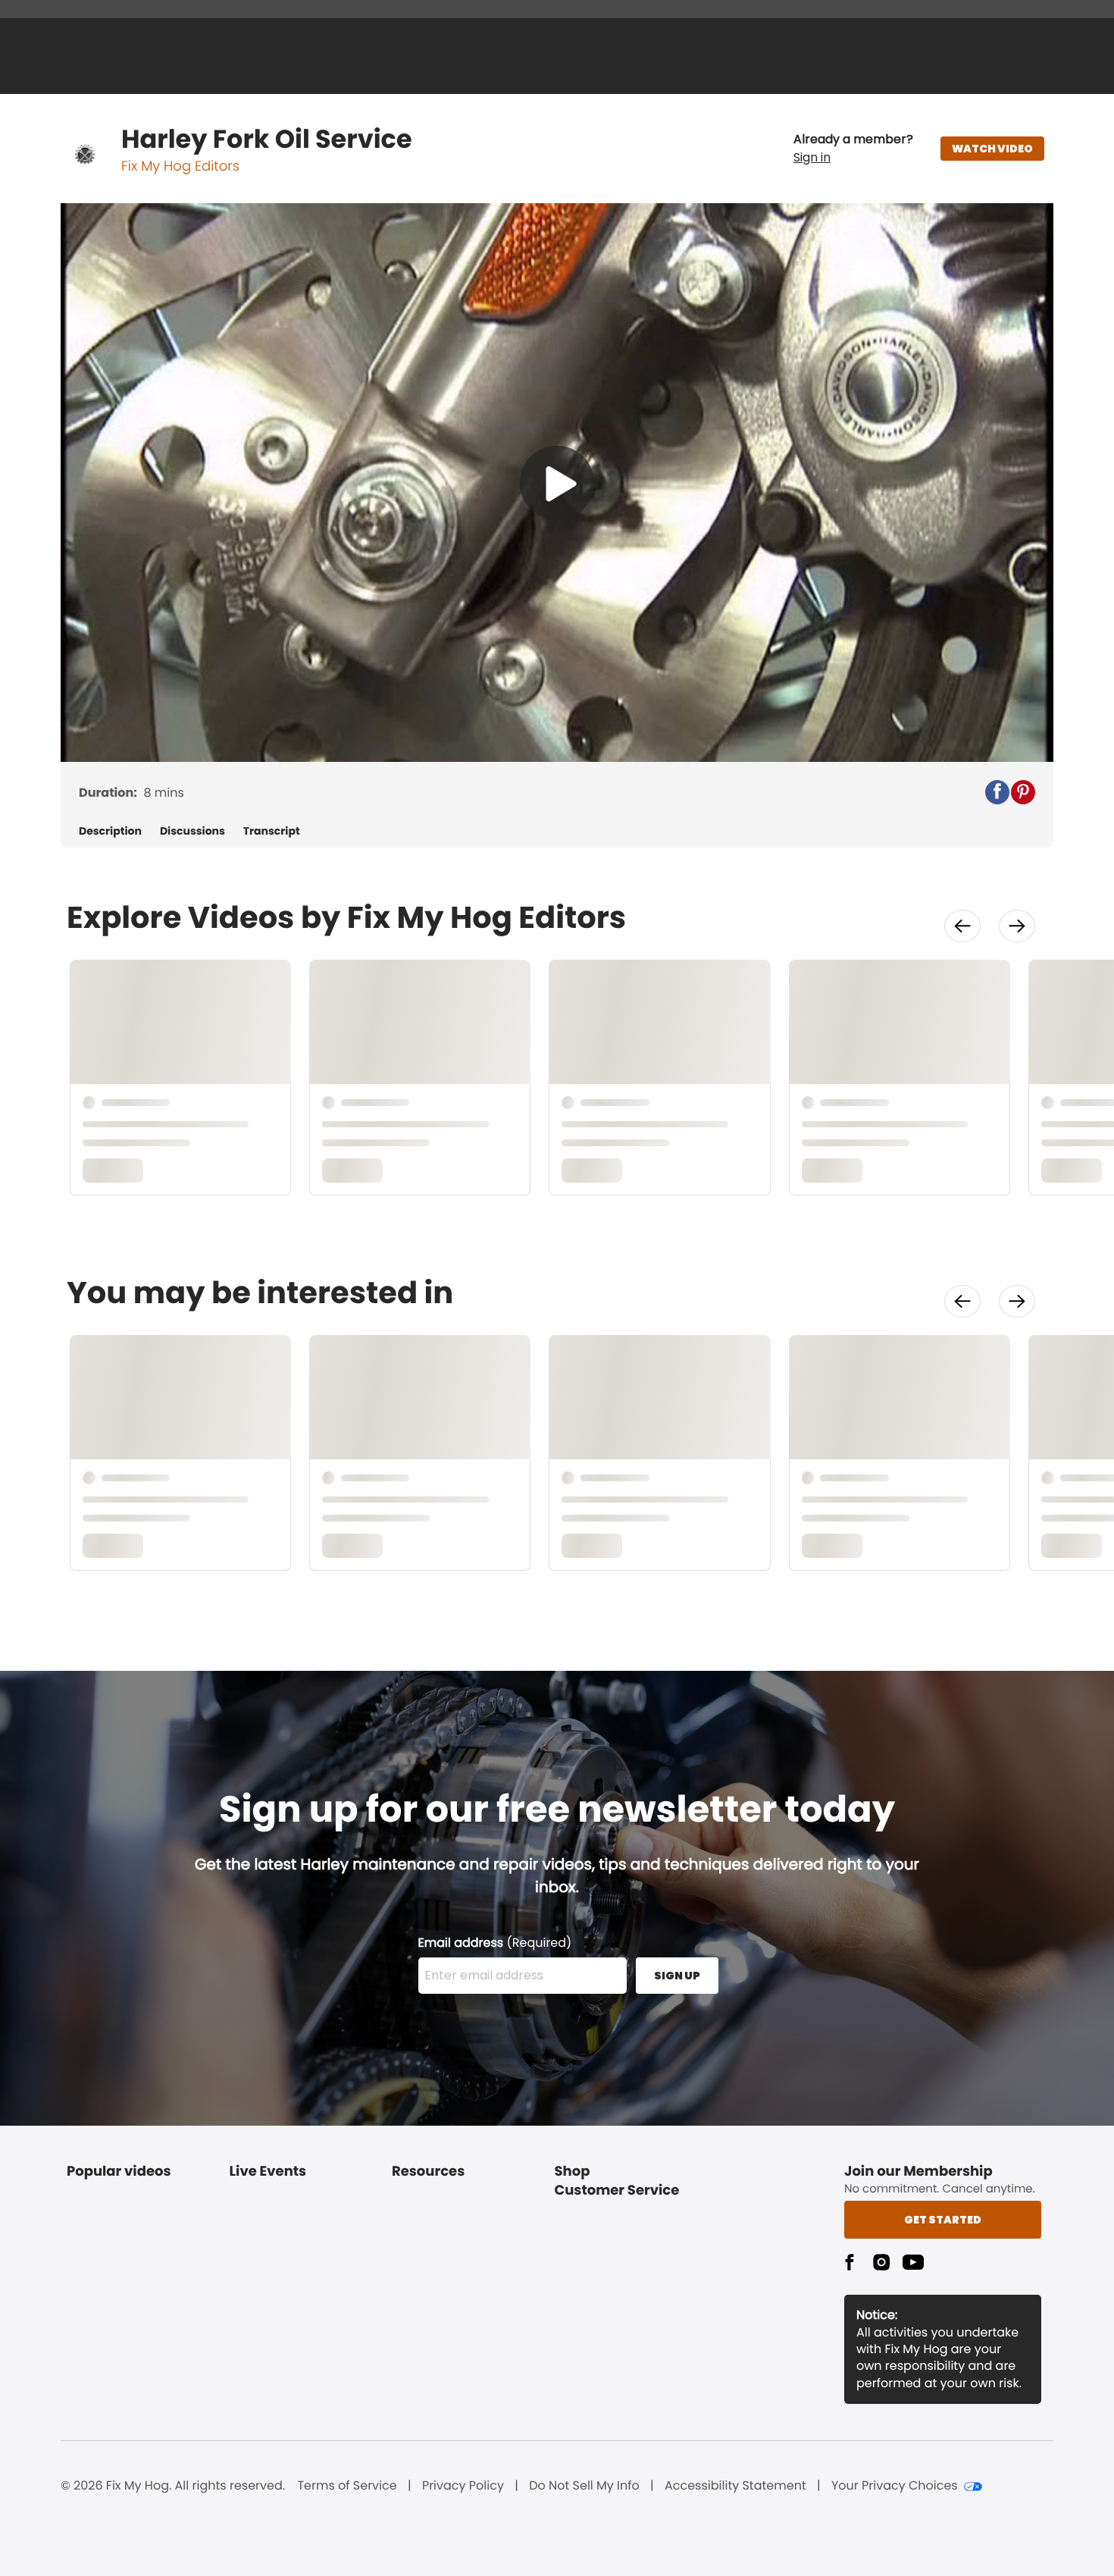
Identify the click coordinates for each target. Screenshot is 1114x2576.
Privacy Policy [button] (463, 2486)
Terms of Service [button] (347, 2486)
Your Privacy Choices (895, 2486)
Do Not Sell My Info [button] (584, 2486)
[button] (853, 149)
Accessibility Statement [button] (735, 2486)
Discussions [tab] (192, 831)
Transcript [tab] (272, 831)
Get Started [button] (943, 2220)
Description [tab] (110, 831)
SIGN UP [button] (677, 1976)
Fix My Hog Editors (180, 166)
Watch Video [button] (992, 149)
